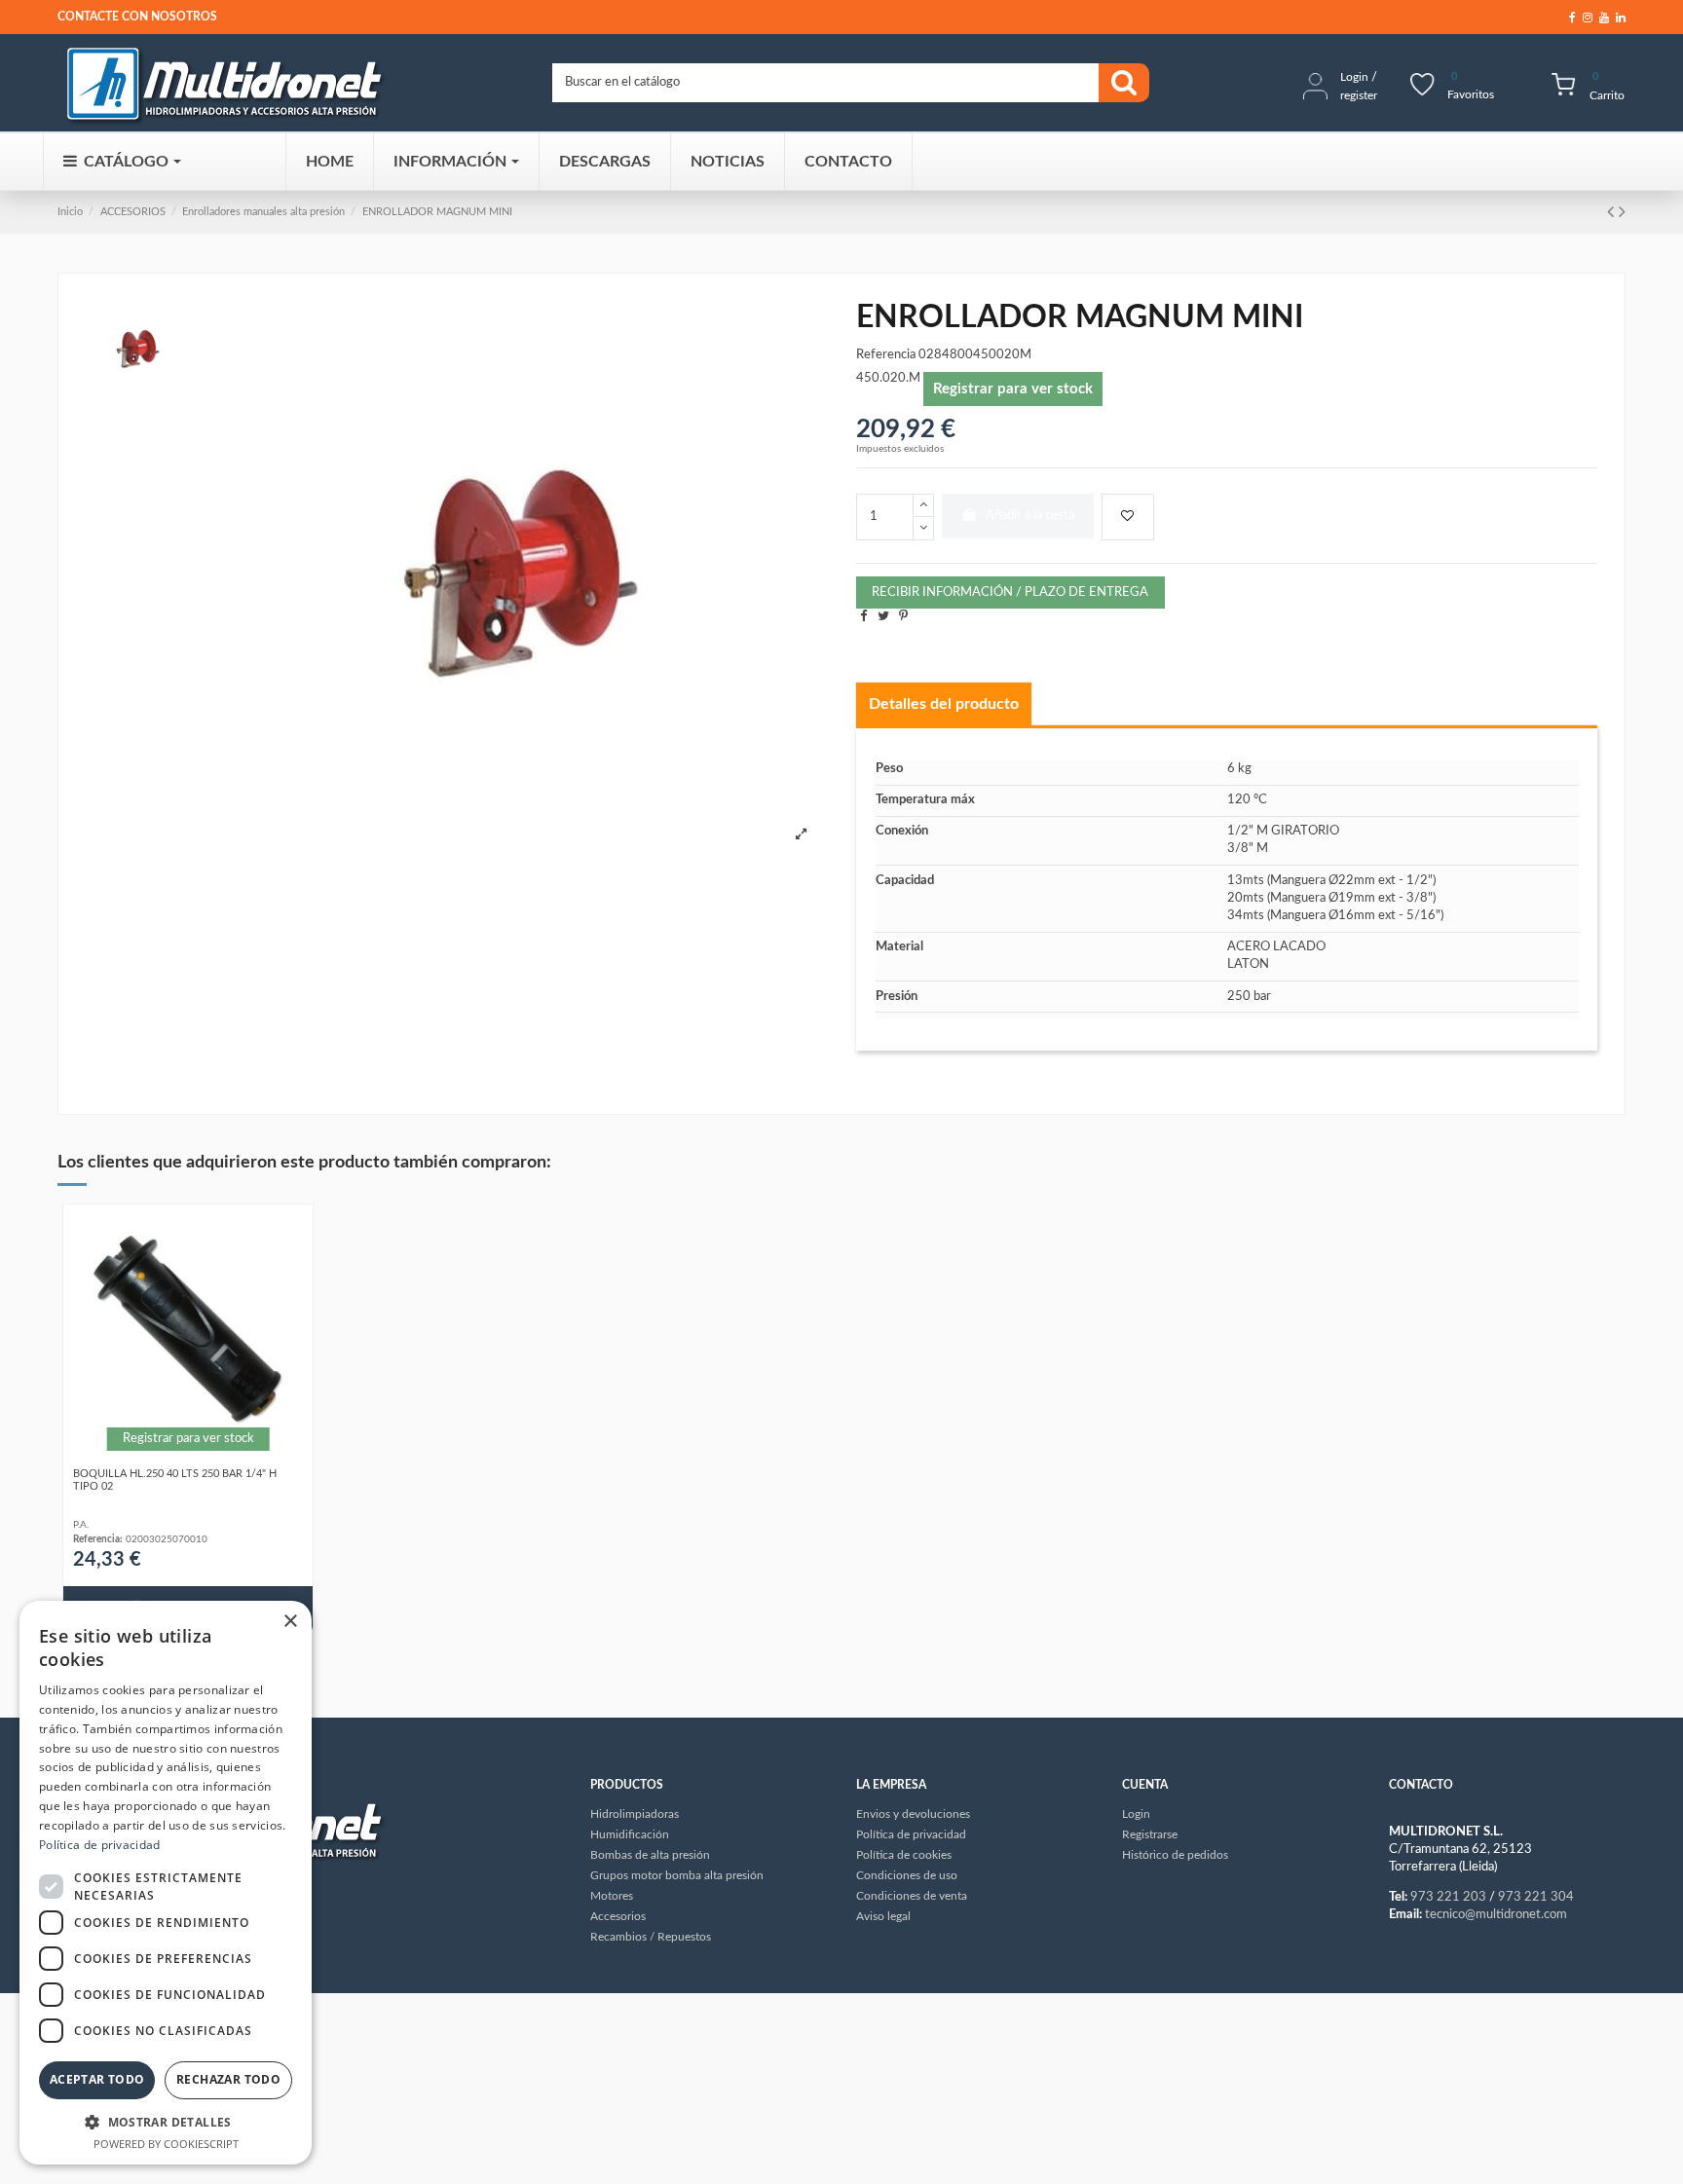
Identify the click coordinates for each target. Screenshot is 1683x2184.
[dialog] (166, 1883)
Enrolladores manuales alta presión (263, 212)
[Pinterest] (903, 617)
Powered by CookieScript (166, 2144)
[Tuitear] (883, 617)
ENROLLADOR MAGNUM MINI (437, 212)
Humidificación (630, 1834)
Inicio (70, 212)
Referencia (886, 355)
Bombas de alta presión (650, 1855)
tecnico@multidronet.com (1496, 1915)
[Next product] (1622, 212)
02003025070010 (167, 1539)
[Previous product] (1613, 212)
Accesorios (618, 1916)
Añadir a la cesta (1030, 516)
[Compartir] (863, 617)
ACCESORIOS (133, 212)
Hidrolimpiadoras (635, 1814)
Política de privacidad (100, 1845)
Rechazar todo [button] (228, 2079)
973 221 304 (1536, 1897)
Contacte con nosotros (137, 17)
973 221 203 (1448, 1897)
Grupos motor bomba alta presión (677, 1875)
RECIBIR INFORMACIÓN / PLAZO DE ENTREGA (1010, 592)
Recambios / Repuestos (651, 1937)
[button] (166, 2122)
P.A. (81, 1525)
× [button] (290, 1622)
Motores (612, 1896)
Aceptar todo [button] (97, 2079)
